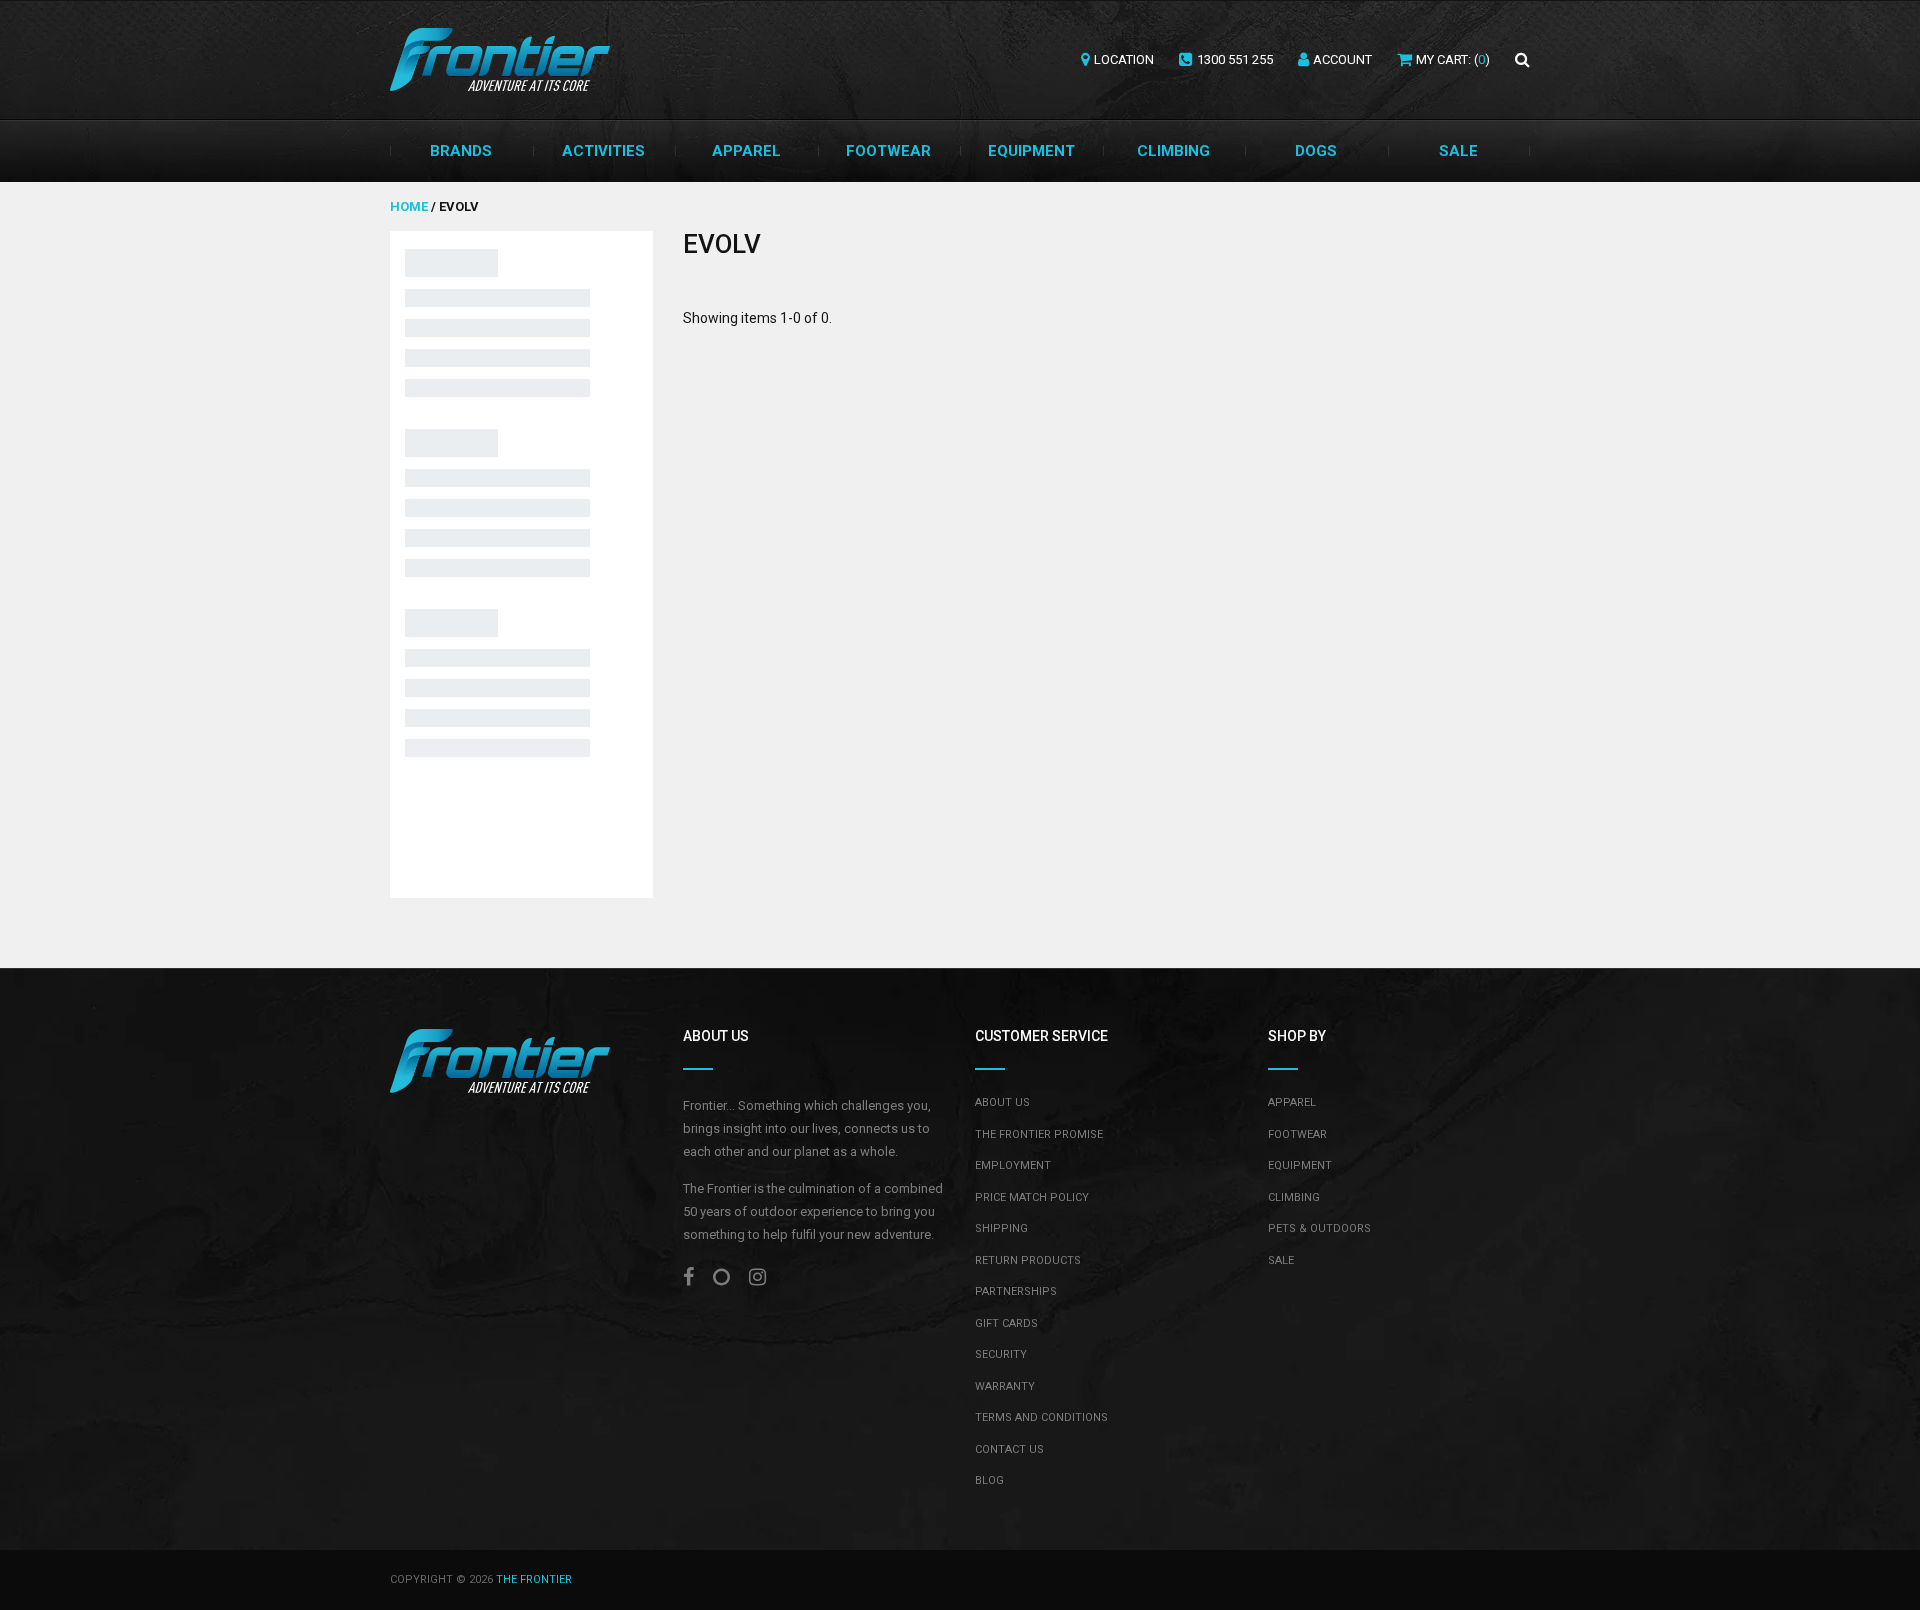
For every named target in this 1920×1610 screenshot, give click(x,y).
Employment (1013, 1165)
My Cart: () (1453, 59)
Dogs (1316, 151)
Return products (1028, 1260)
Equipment (1031, 151)
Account (1342, 59)
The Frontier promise (1039, 1134)
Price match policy (1032, 1197)
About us (1002, 1102)
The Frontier (534, 1579)
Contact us (1009, 1449)
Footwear (888, 151)
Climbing (1173, 151)
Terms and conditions (1041, 1417)
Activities (603, 151)
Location (1124, 59)
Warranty (1005, 1386)
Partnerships (1016, 1291)
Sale (1458, 151)
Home (410, 206)
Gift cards (1006, 1323)
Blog (989, 1480)
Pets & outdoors (1319, 1228)
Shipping (1001, 1228)
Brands (461, 151)
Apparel (746, 151)
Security (1001, 1354)
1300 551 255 (1235, 59)
